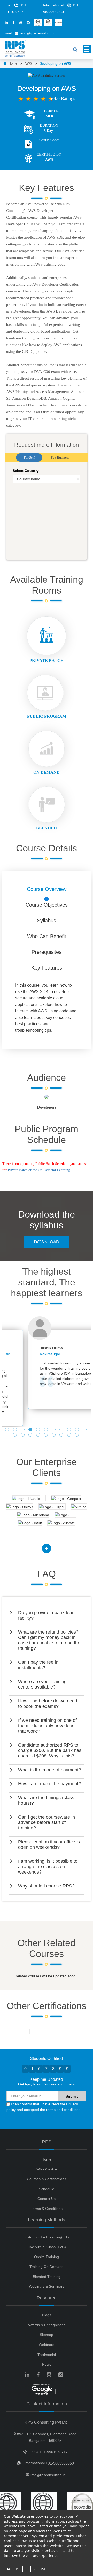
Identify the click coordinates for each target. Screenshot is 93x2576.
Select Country (26, 471)
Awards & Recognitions (47, 2325)
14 (31, 1435)
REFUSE (40, 2569)
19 (70, 1435)
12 (16, 1435)
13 (23, 1435)
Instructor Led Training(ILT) (47, 2237)
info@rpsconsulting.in (38, 33)
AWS (28, 64)
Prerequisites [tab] (47, 952)
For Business (60, 457)
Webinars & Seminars (47, 2286)
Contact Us (47, 2199)
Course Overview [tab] (47, 889)
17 (54, 1435)
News (47, 2364)
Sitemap (47, 2335)
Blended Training (47, 2277)
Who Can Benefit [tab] (47, 936)
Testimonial (47, 2355)
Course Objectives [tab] (47, 905)
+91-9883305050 (60, 2463)
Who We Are (47, 2169)
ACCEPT (13, 2569)
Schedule (47, 2189)
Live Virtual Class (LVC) (47, 2247)
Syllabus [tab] (47, 921)
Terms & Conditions (47, 2209)
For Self (29, 457)
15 (39, 1435)
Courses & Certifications (47, 2179)
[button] (47, 1615)
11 (85, 1430)
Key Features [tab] (47, 968)
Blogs (47, 2315)
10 (78, 1430)
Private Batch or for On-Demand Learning (39, 1170)
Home (12, 63)
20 (78, 1435)
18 (62, 1435)
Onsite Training (47, 2257)
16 (47, 1435)
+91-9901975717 (54, 2452)
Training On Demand (47, 2267)
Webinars (47, 2345)
